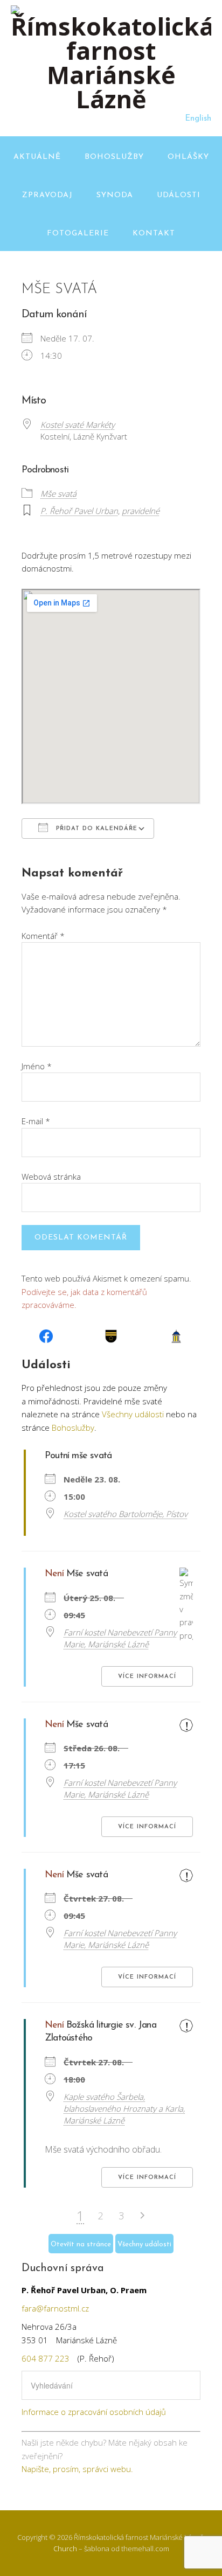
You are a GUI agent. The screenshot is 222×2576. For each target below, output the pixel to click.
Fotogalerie (78, 234)
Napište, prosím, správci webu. (77, 2469)
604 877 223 (46, 2358)
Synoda (115, 195)
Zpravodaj (47, 195)
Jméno (37, 1066)
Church (65, 2549)
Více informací (147, 1677)
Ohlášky (188, 157)
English (198, 119)
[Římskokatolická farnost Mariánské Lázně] (111, 99)
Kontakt (154, 234)
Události (179, 195)
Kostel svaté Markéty (78, 424)
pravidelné (141, 511)
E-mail (36, 1121)
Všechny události (133, 1414)
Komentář (43, 936)
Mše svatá (58, 493)
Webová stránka (51, 1176)
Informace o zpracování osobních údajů (94, 2412)
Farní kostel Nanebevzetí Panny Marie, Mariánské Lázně (120, 1638)
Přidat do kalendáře (95, 829)
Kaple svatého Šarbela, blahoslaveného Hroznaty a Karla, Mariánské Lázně (124, 2108)
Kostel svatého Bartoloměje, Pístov (126, 1514)
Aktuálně (37, 157)
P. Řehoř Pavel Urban (79, 511)
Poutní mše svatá (78, 1456)
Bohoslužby (114, 157)
